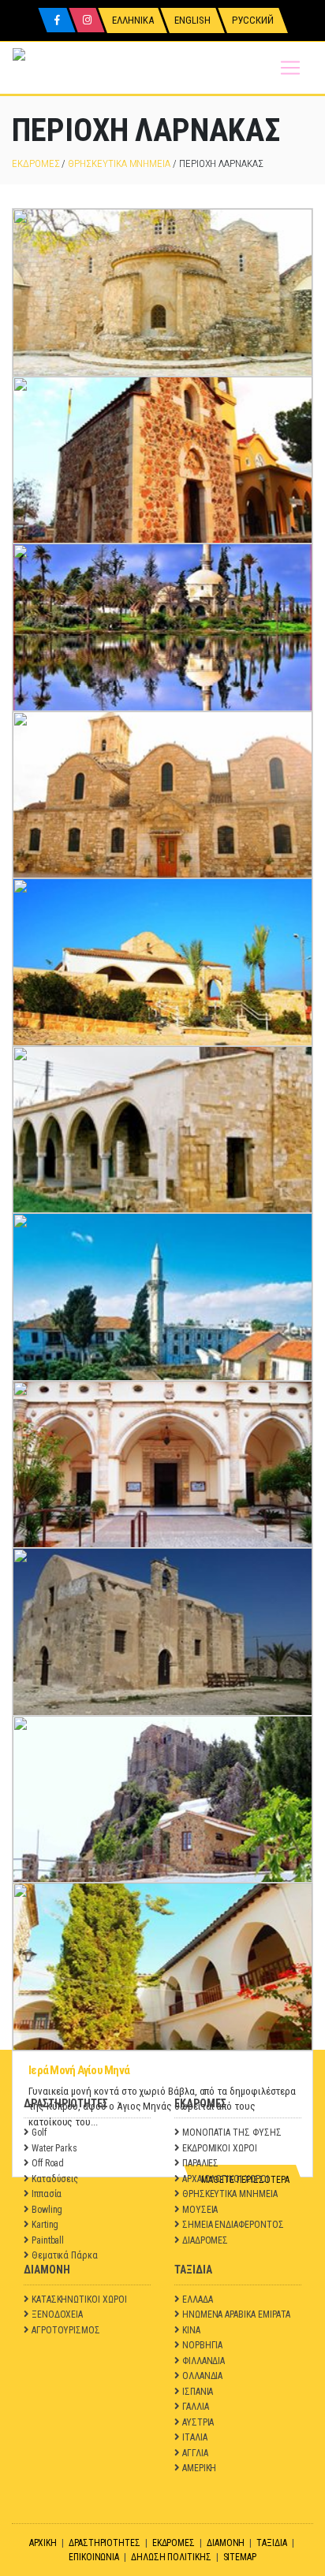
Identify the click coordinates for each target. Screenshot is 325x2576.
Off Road (48, 2163)
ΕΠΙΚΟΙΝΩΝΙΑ (94, 2557)
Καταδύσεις (55, 2179)
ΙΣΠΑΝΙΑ (198, 2392)
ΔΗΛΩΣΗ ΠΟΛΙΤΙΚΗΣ (171, 2557)
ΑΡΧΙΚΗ (43, 2543)
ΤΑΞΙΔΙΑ (272, 2543)
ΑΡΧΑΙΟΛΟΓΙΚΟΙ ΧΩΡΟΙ (226, 2179)
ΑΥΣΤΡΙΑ (198, 2422)
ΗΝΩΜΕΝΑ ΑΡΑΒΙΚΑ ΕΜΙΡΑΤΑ (237, 2314)
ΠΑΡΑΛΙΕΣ (200, 2163)
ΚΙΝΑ (191, 2330)
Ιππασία (47, 2194)
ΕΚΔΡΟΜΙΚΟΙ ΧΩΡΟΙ (220, 2148)
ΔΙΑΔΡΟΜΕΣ (205, 2240)
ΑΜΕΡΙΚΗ (200, 2468)
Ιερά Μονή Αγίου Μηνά (79, 2070)
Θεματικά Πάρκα (65, 2255)
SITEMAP (240, 2557)
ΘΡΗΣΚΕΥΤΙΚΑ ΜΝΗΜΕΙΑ (119, 163)
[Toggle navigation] (290, 68)
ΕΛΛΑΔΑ (198, 2299)
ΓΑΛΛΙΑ (196, 2407)
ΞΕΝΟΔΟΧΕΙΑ (57, 2314)
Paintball (48, 2240)
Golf (39, 2132)
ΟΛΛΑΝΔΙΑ (202, 2376)
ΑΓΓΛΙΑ (195, 2453)
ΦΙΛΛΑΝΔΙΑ (204, 2361)
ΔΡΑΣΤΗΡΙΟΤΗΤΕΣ (105, 2543)
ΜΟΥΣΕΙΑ (200, 2210)
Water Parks (54, 2148)
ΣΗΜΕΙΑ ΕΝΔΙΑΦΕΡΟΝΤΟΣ (233, 2225)
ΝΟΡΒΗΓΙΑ (202, 2345)
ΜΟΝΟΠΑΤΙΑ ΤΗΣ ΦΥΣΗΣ (232, 2132)
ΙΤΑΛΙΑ (195, 2437)
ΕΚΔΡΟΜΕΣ (35, 163)
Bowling (47, 2210)
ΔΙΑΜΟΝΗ (226, 2543)
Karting (45, 2225)
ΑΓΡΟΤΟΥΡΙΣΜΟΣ (66, 2330)
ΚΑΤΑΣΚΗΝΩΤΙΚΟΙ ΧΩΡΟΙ (79, 2299)
